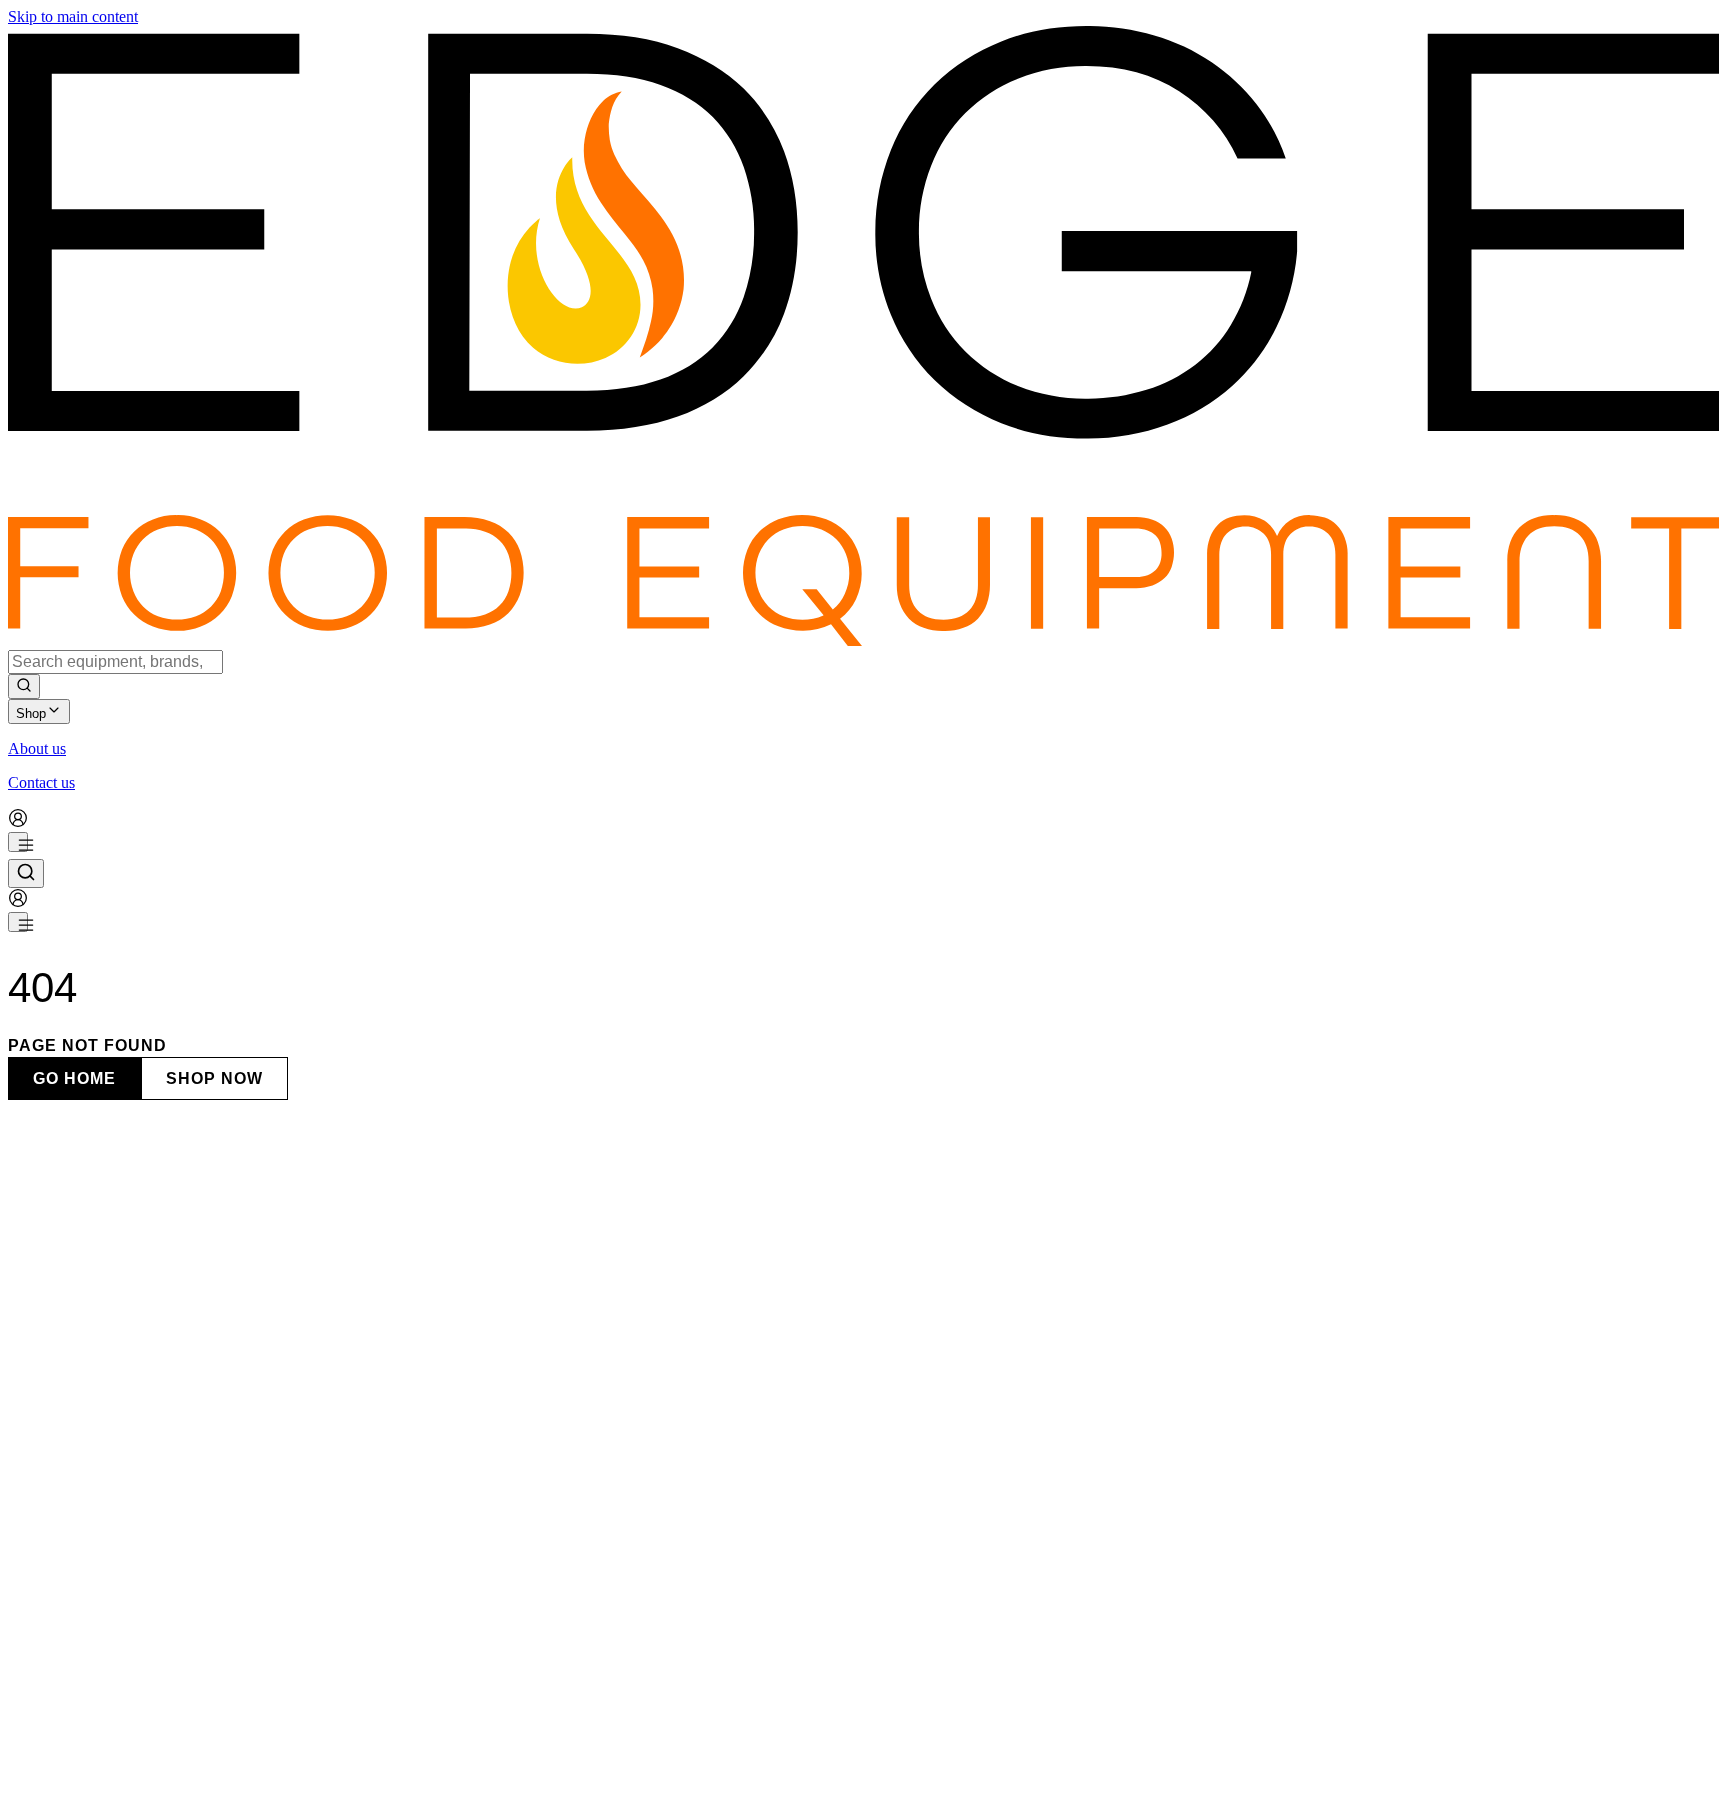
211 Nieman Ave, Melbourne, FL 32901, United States (180, 1798)
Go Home (74, 1078)
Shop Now (214, 1078)
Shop (31, 713)
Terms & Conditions (325, 1774)
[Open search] (26, 873)
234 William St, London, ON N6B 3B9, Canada (161, 1563)
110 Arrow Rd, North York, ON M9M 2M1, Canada (174, 1484)
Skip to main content (73, 16)
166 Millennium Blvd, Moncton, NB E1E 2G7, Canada (184, 1720)
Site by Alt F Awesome (284, 1756)
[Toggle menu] (18, 842)
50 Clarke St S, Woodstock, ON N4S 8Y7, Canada (170, 1641)
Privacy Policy (89, 1774)
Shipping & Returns (198, 1774)
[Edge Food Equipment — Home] (864, 640)
